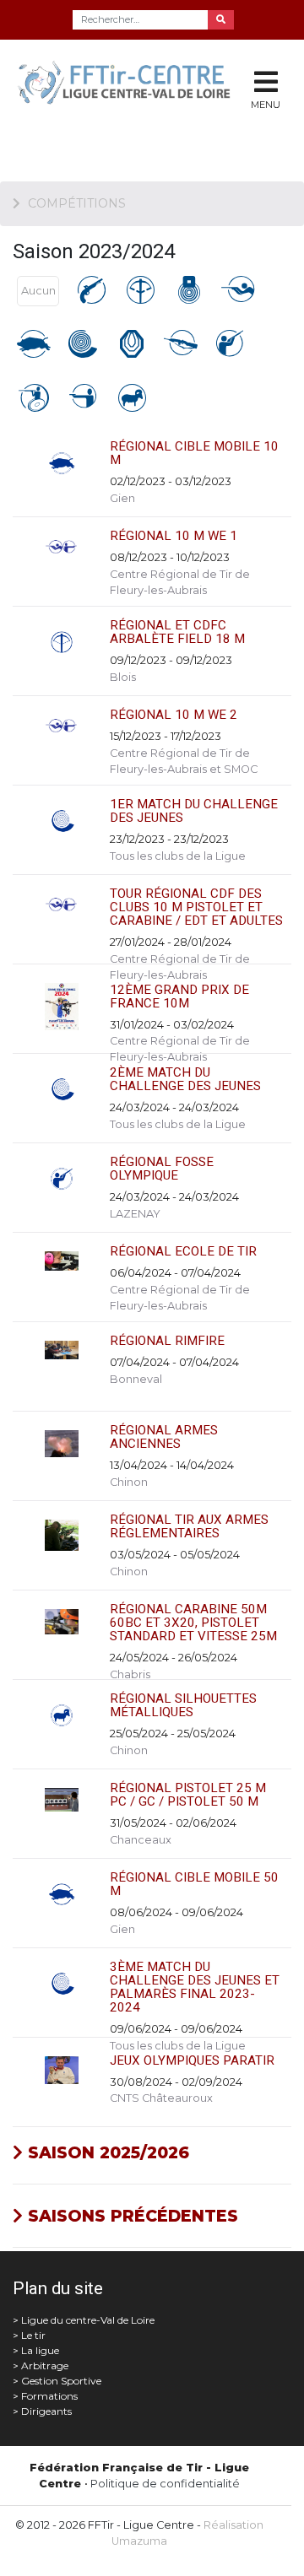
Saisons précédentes (130, 2216)
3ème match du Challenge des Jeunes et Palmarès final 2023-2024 (195, 1987)
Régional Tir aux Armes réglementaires (189, 1526)
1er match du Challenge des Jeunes (194, 811)
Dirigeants (46, 2411)
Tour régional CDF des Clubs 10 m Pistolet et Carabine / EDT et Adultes (196, 907)
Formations (49, 2396)
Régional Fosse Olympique (162, 1169)
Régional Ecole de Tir (183, 1251)
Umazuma (139, 2541)
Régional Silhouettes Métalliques (183, 1705)
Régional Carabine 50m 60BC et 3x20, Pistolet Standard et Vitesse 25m (193, 1623)
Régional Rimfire (167, 1341)
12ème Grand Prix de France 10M (179, 996)
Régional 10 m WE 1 (174, 536)
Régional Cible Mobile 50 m (194, 1884)
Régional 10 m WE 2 (174, 715)
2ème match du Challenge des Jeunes (185, 1079)
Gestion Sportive (61, 2381)
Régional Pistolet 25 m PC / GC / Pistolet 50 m (188, 1795)
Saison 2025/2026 (106, 2152)
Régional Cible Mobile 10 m (194, 453)
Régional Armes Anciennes (164, 1437)
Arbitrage (45, 2365)
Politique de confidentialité (165, 2484)
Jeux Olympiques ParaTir (192, 2060)
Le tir (33, 2335)
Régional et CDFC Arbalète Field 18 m (177, 632)
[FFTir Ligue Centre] (101, 91)
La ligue (40, 2350)
